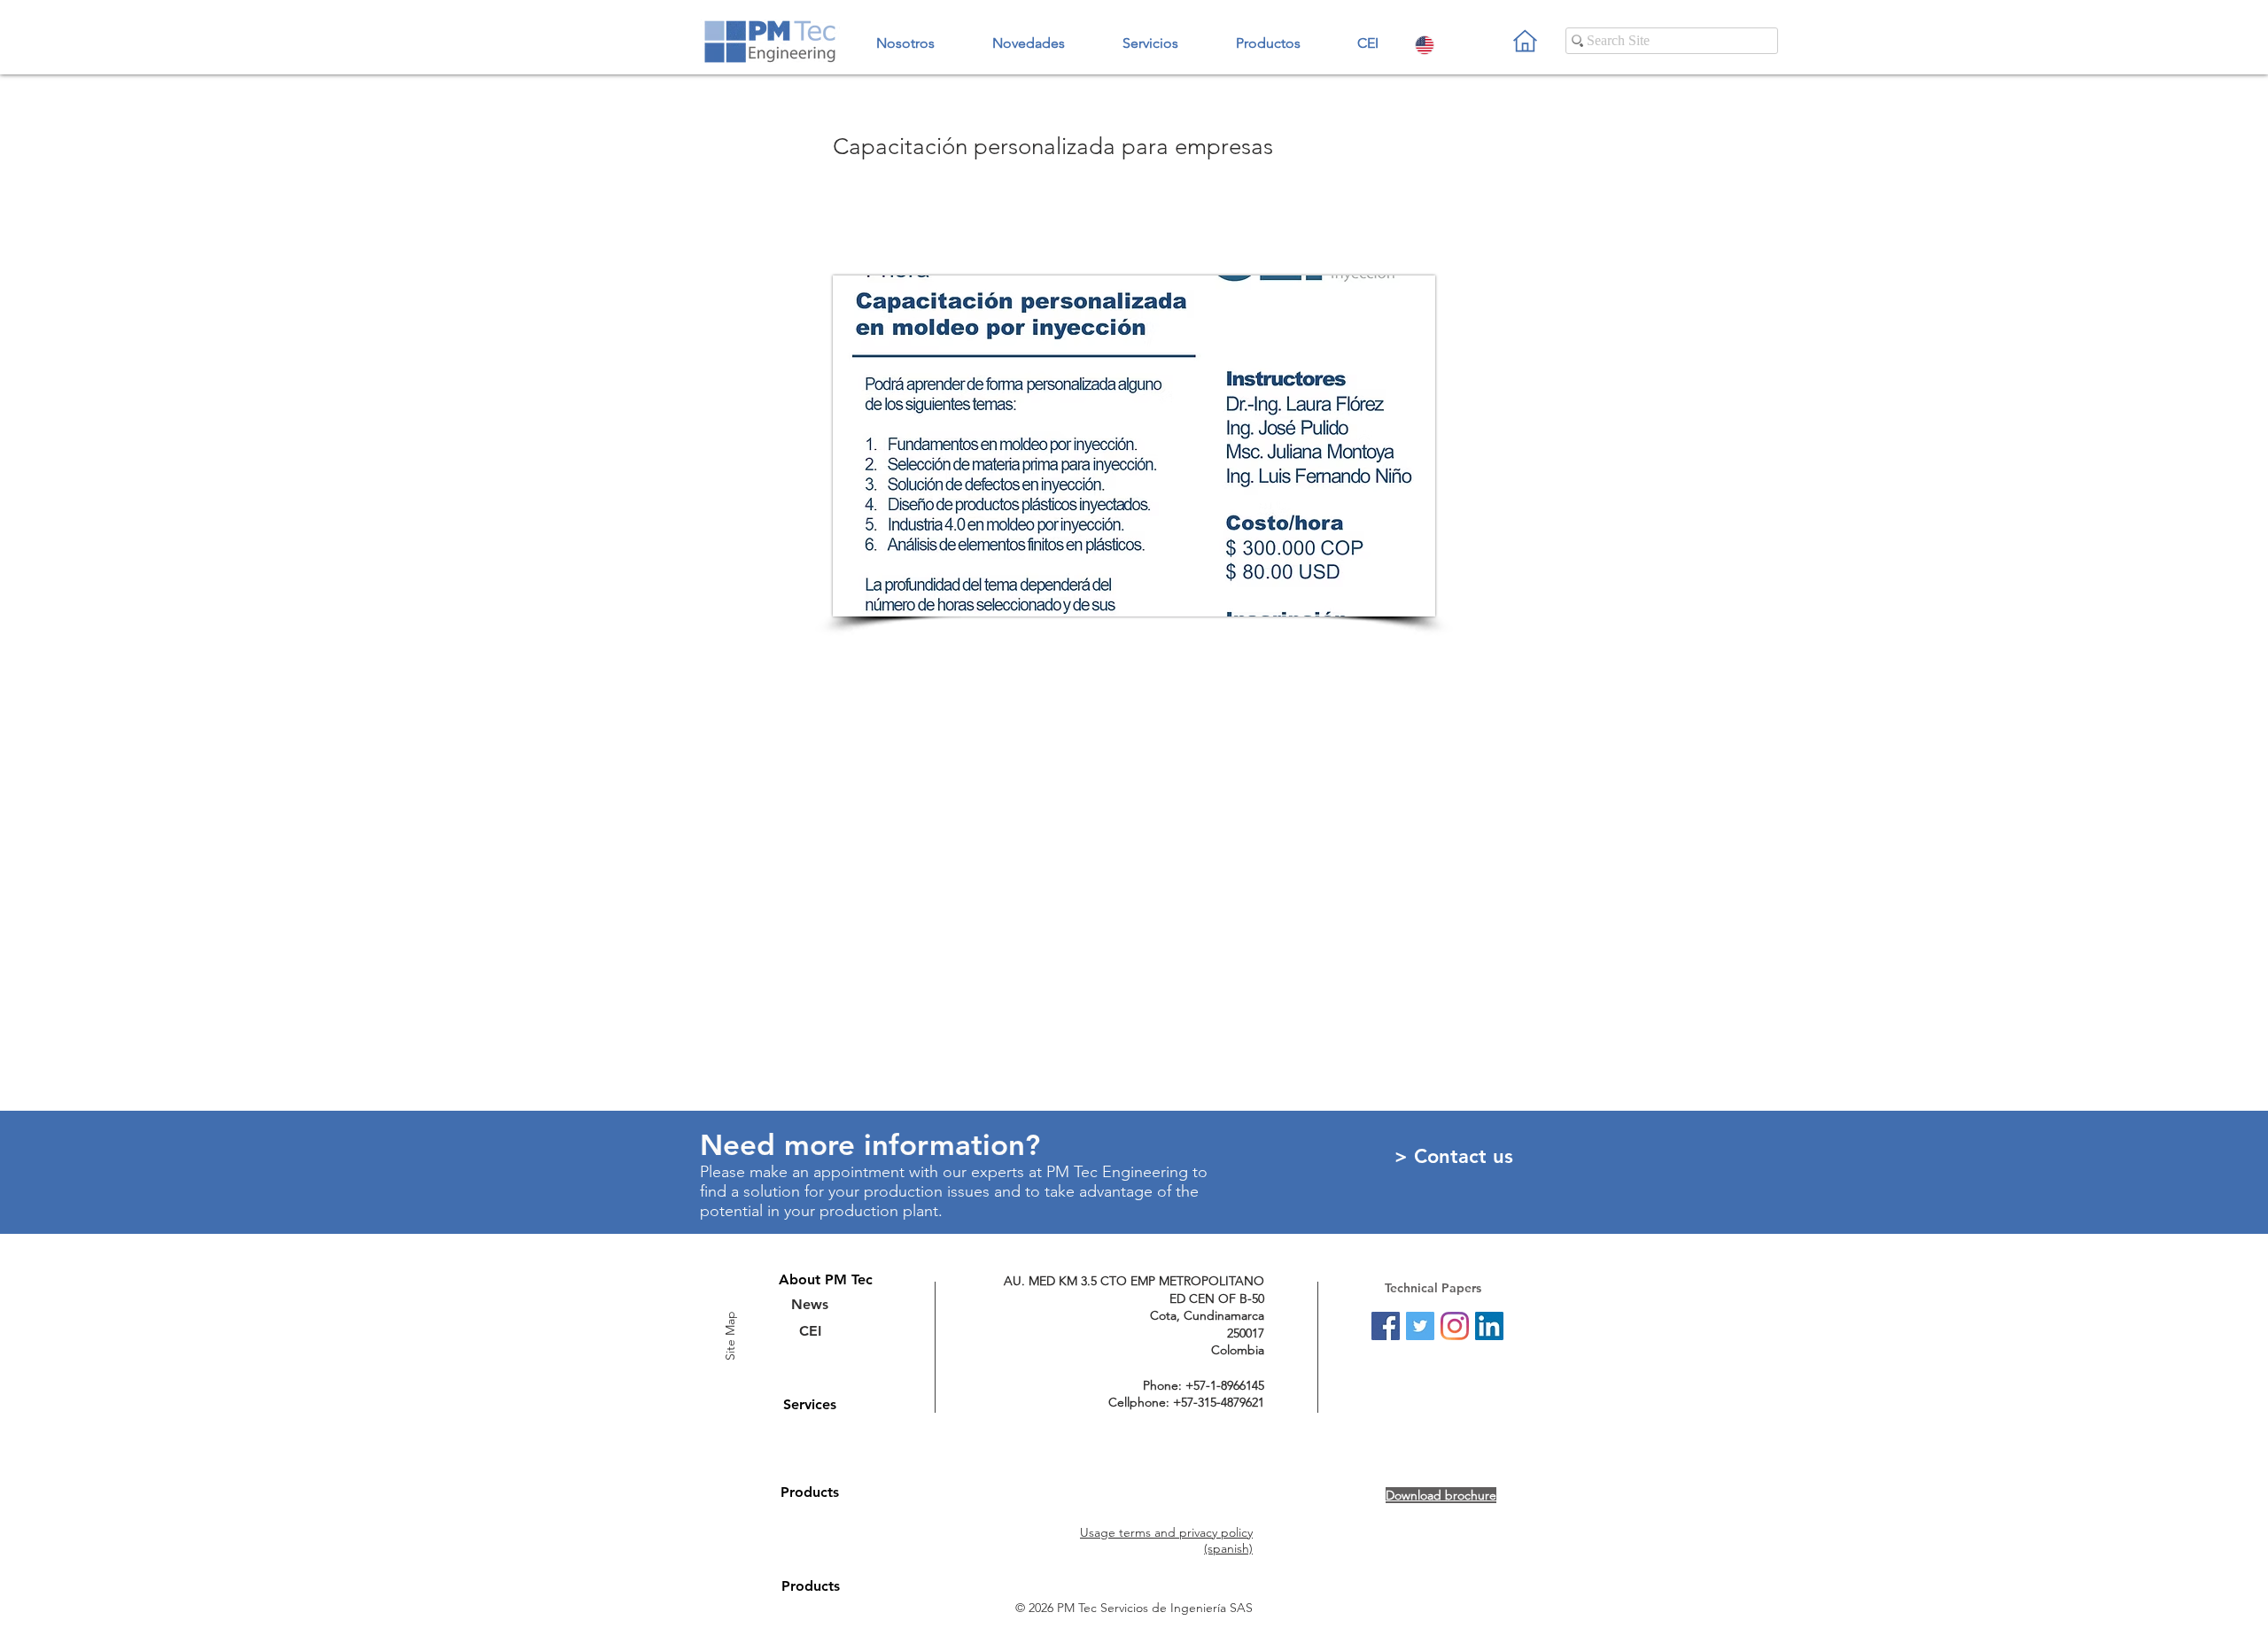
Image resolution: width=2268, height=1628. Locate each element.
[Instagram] (1455, 1326)
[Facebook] (1386, 1326)
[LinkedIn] (1489, 1326)
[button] (1268, 35)
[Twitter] (1420, 1326)
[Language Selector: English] (1441, 45)
